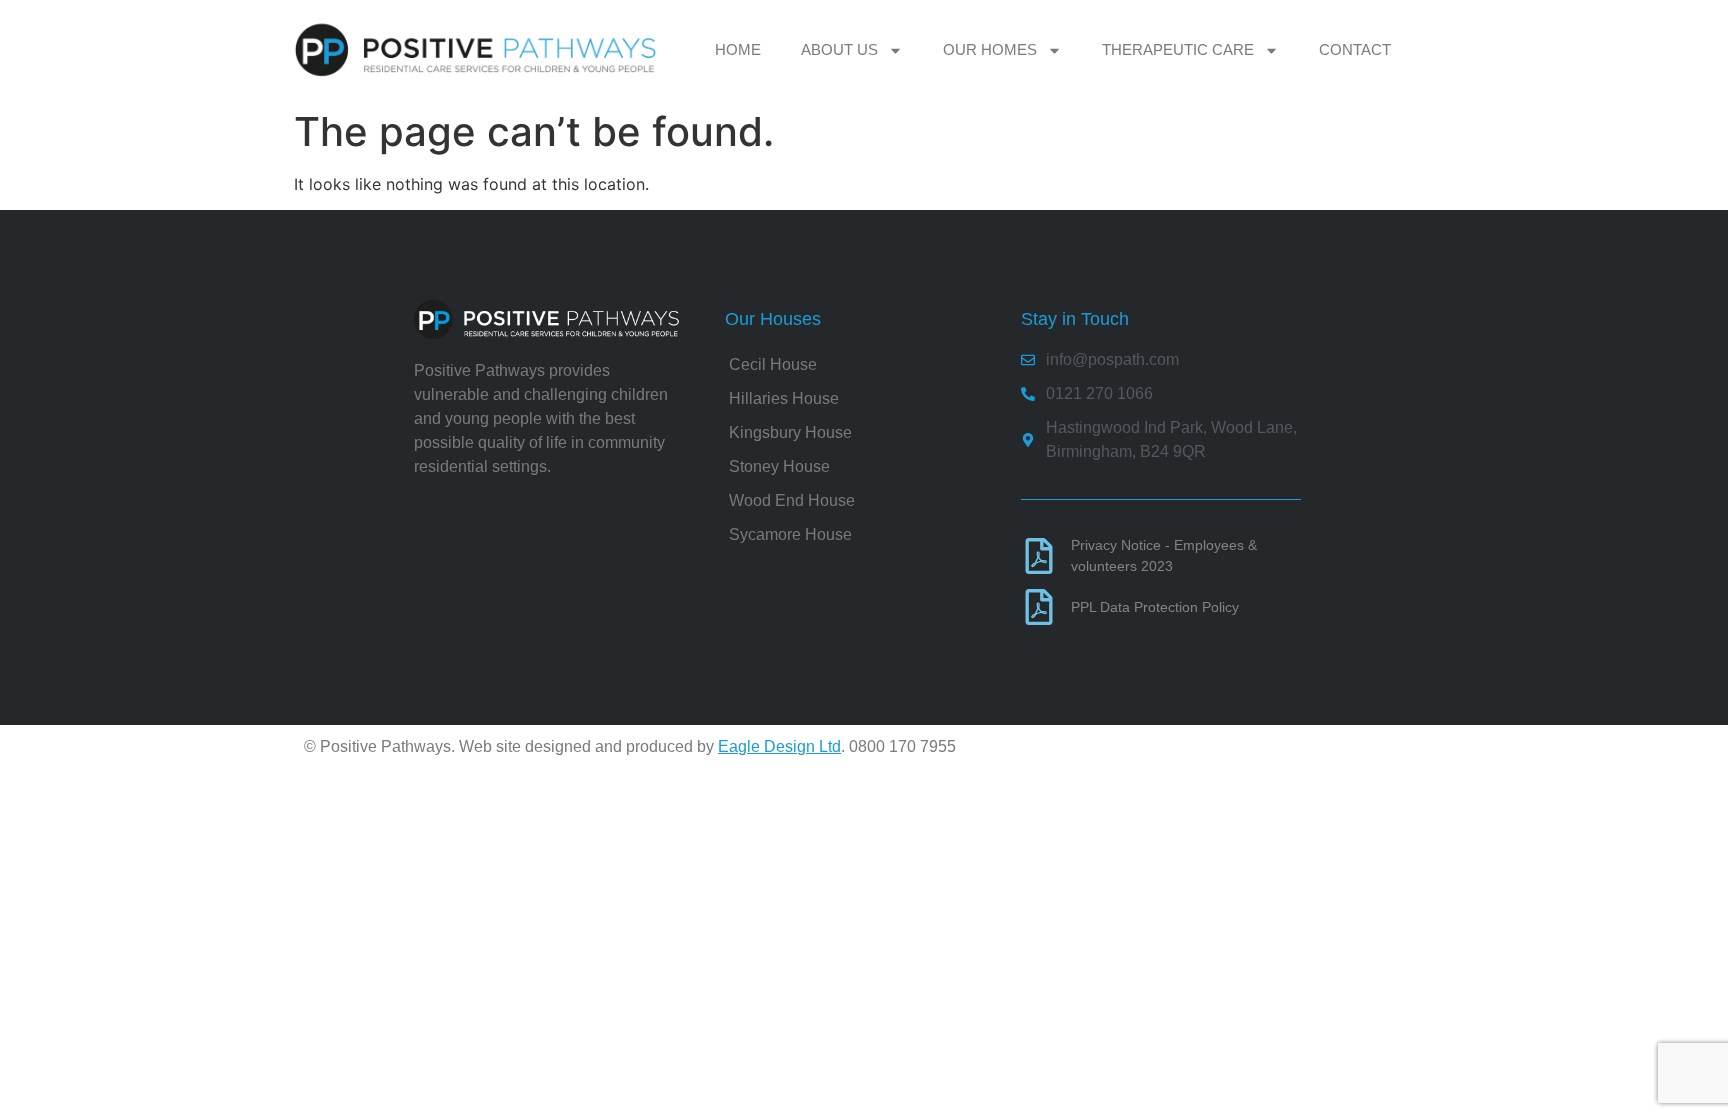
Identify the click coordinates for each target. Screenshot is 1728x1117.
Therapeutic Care (1178, 49)
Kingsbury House (790, 432)
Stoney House (779, 466)
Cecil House (773, 364)
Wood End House (792, 500)
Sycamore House (790, 534)
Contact (1355, 49)
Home (738, 49)
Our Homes (990, 49)
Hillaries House (784, 398)
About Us (839, 49)
